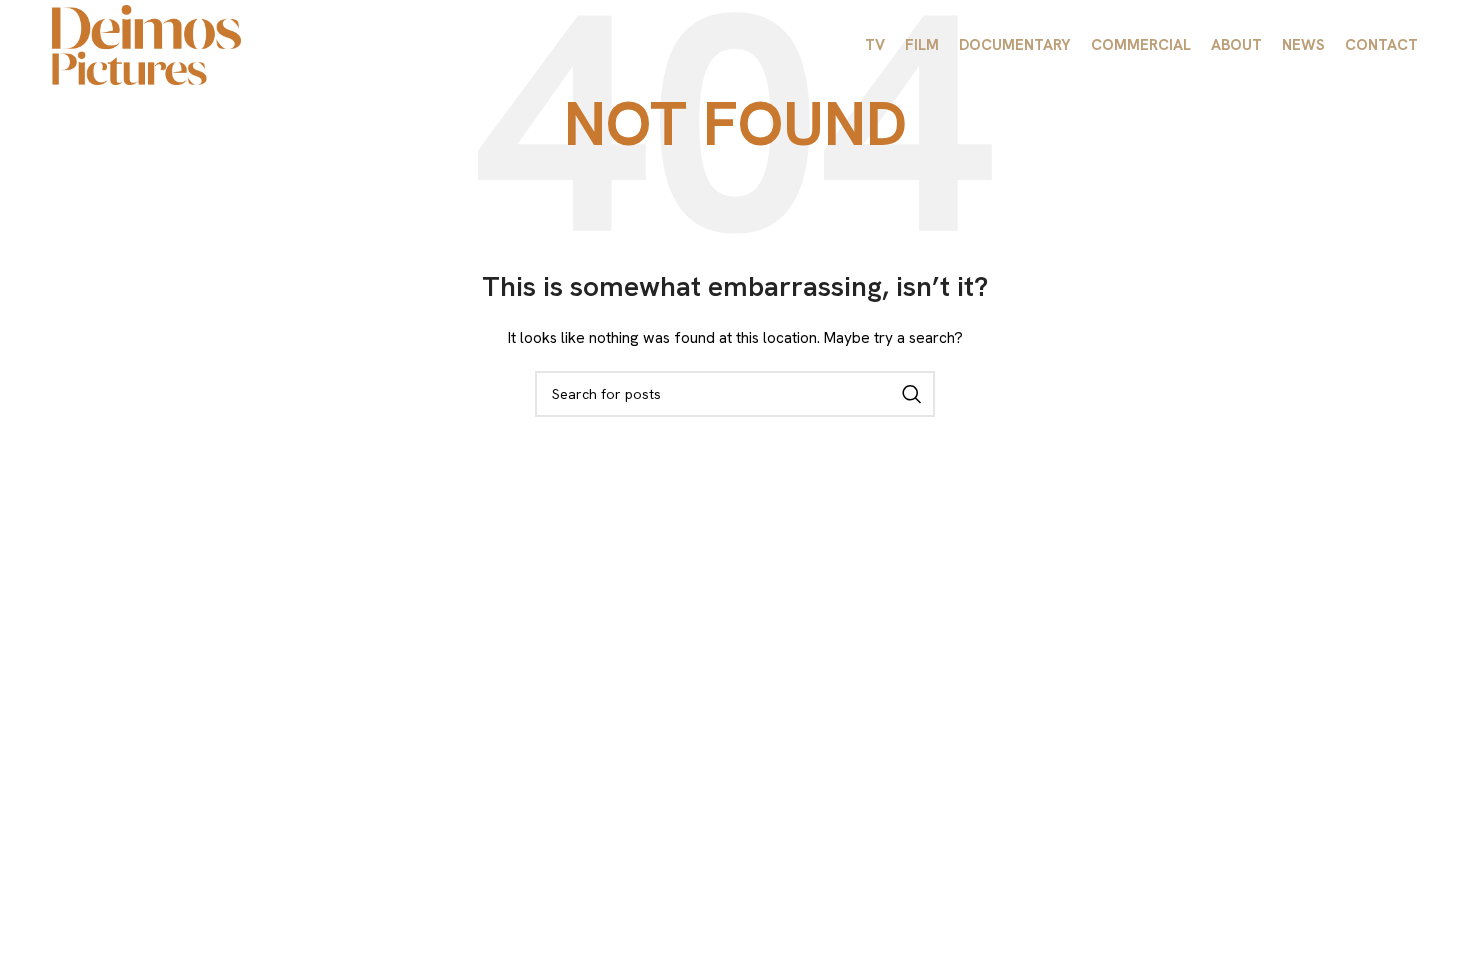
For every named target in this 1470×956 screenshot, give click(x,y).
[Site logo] (146, 43)
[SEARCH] (912, 394)
